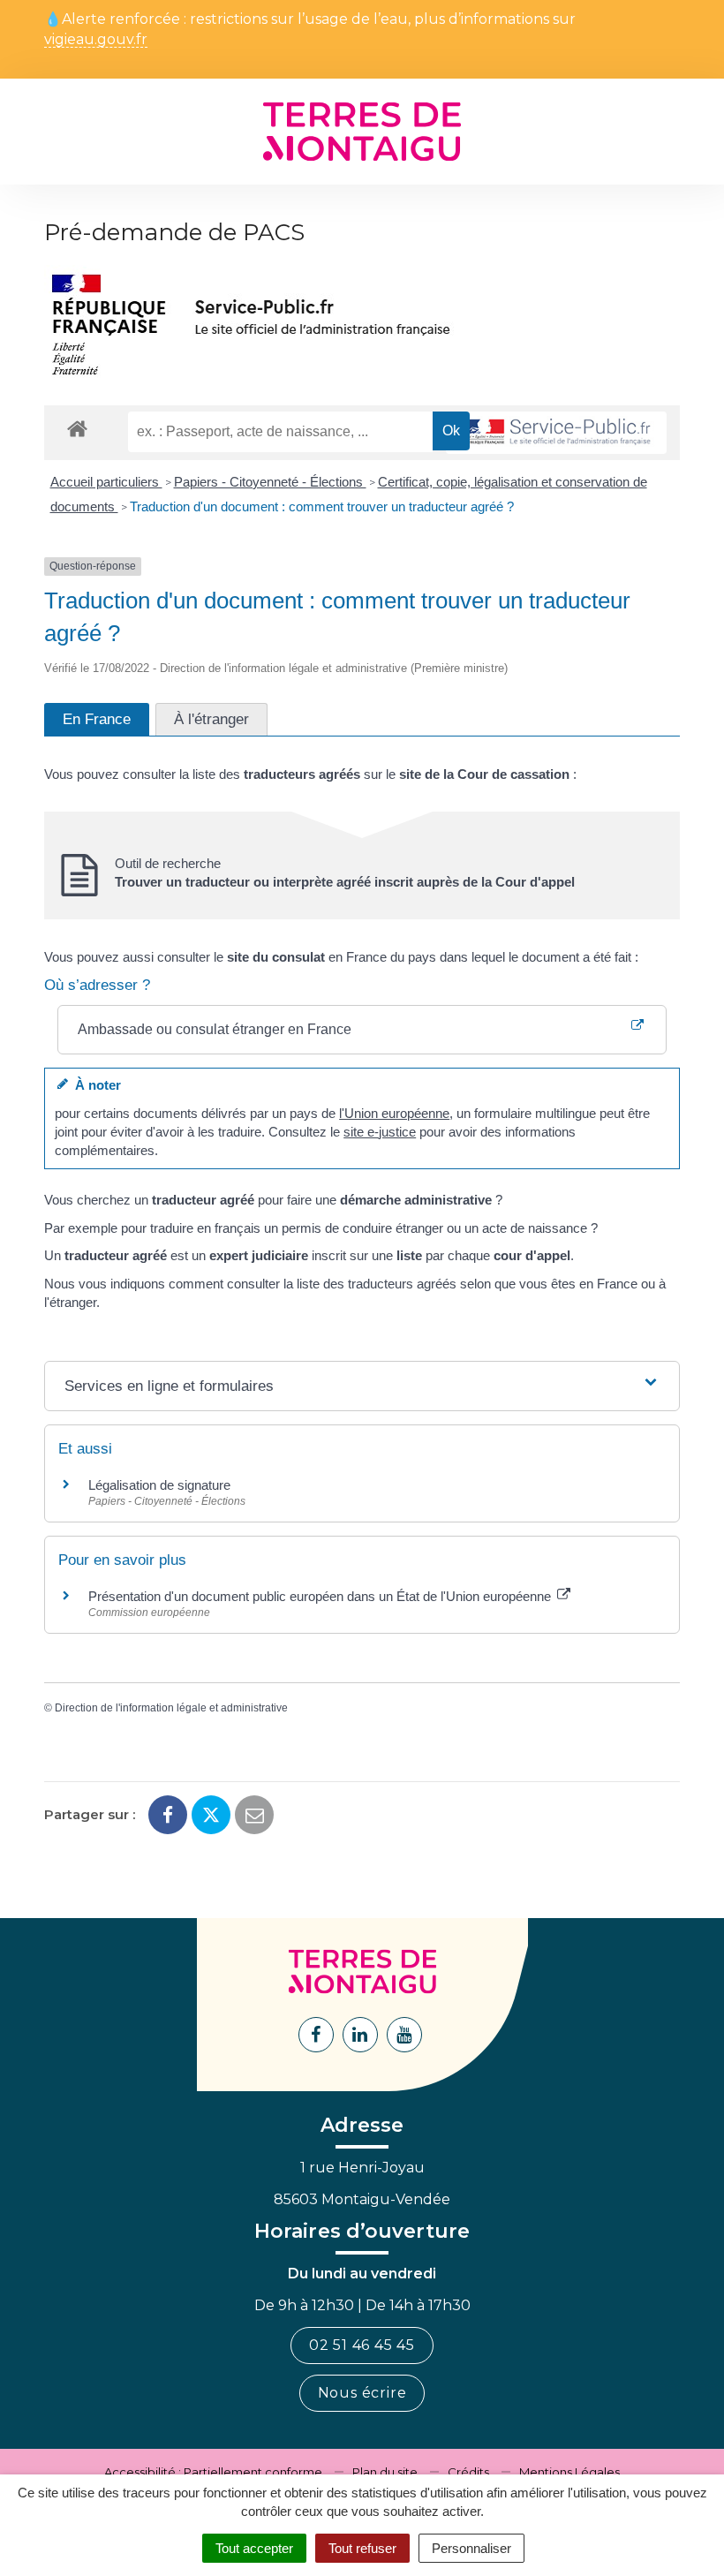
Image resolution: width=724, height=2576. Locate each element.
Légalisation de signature (159, 1485)
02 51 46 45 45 (362, 2345)
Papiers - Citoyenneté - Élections (270, 482)
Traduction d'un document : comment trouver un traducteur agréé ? (322, 506)
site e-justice (380, 1132)
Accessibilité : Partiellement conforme (213, 2472)
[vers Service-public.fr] (556, 433)
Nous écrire (362, 2393)
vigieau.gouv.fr (96, 40)
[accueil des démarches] (77, 428)
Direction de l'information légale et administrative (171, 1708)
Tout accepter (254, 2548)
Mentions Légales (569, 2472)
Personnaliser (471, 2548)
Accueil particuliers (106, 482)
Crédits (468, 2472)
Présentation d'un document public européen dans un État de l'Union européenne (321, 1596)
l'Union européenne (394, 1113)
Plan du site (385, 2472)
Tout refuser (362, 2548)
